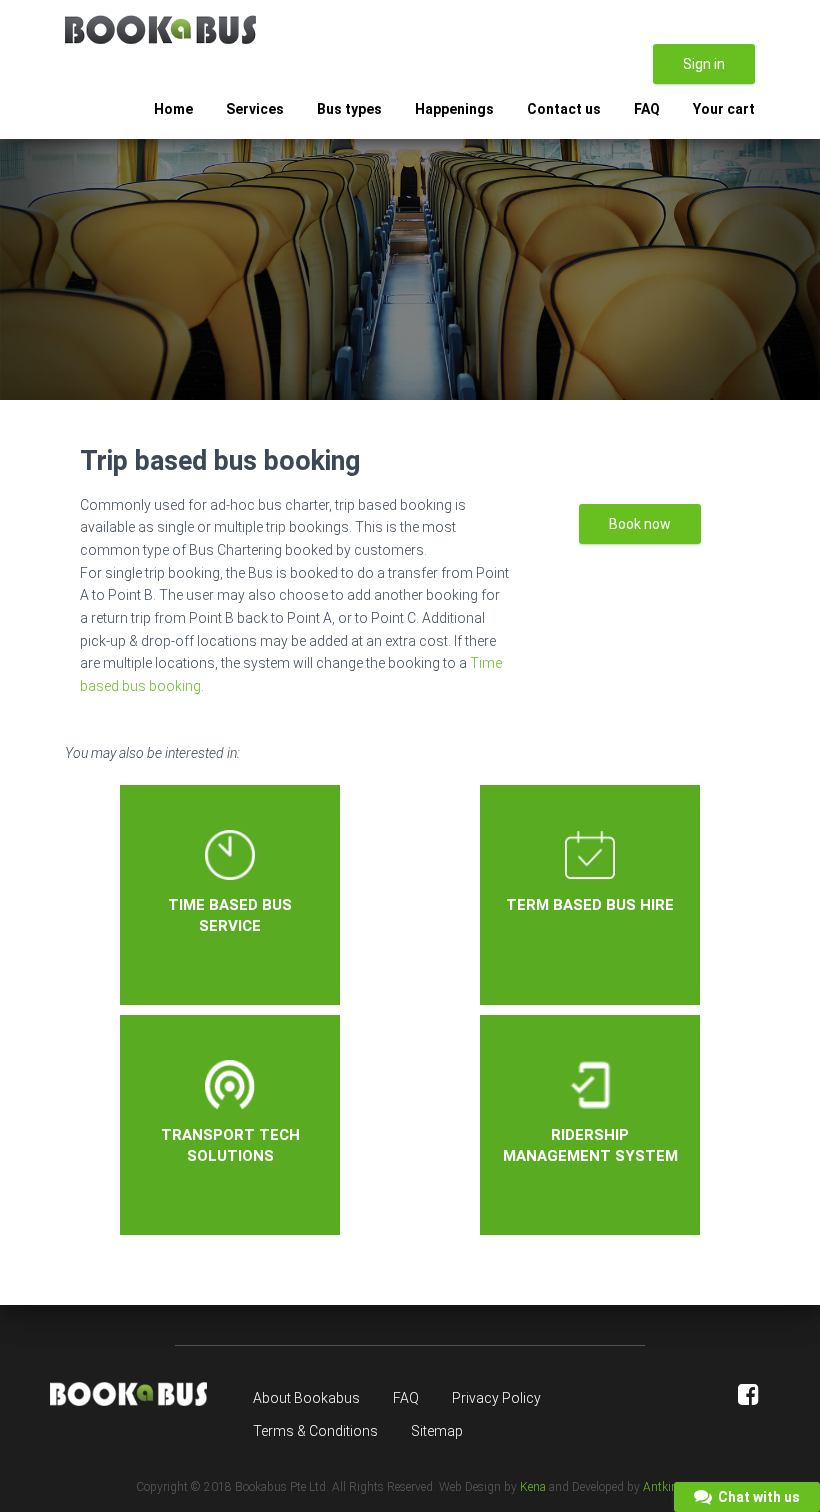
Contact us (564, 109)
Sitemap (437, 1431)
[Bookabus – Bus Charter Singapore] (160, 29)
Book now (640, 524)
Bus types (349, 109)
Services (255, 109)
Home (173, 109)
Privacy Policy (496, 1398)
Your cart (724, 109)
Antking (664, 1487)
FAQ (647, 109)
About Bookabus (306, 1398)
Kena (533, 1487)
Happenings (454, 109)
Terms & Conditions (315, 1431)
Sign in (704, 64)
